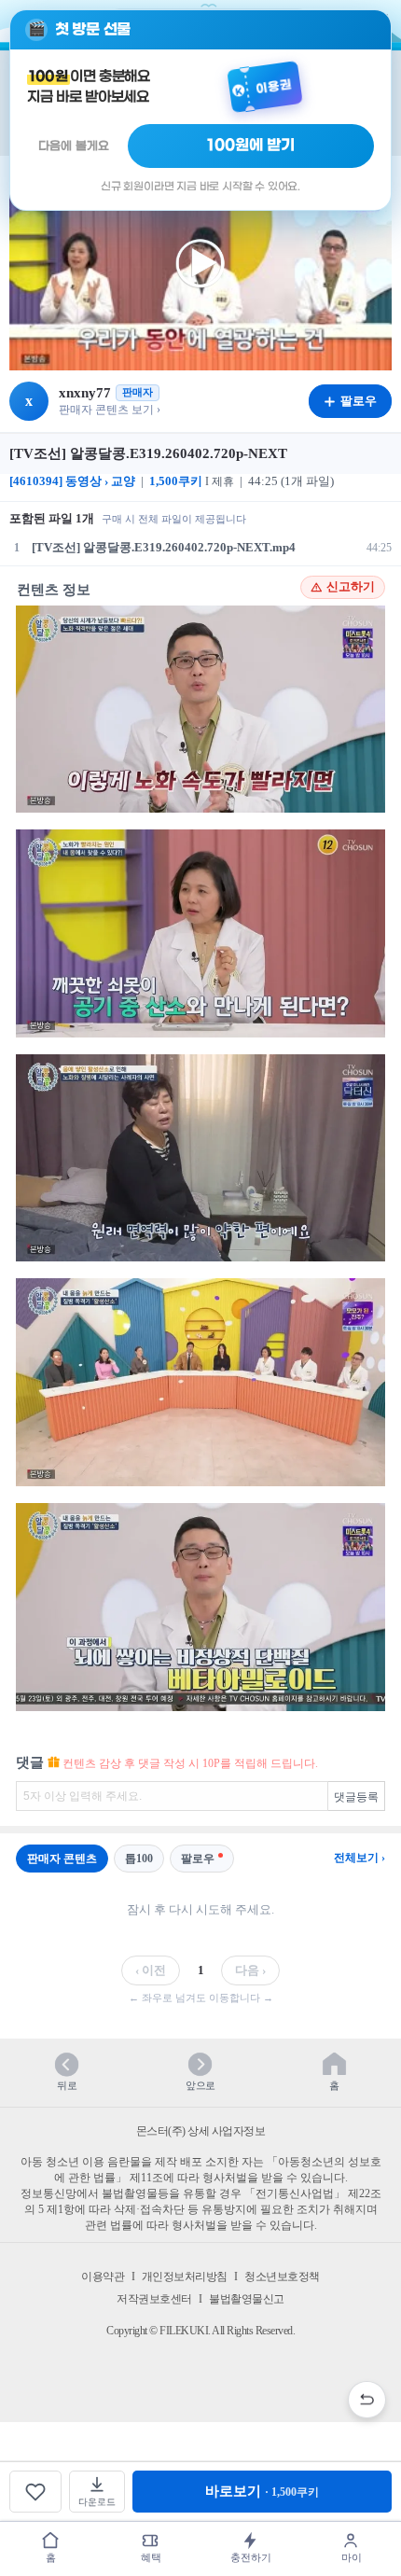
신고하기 (351, 587)
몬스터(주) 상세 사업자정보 (201, 2131)
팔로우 (198, 1859)
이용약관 (103, 2277)
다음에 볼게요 (74, 146)
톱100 (139, 1859)
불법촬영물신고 (247, 2299)
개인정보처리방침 (185, 2277)
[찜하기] (35, 2492)
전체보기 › (360, 1858)
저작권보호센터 (154, 2299)
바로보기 (262, 2491)
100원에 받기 (251, 146)
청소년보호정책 (282, 2277)
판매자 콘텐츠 (62, 1859)
